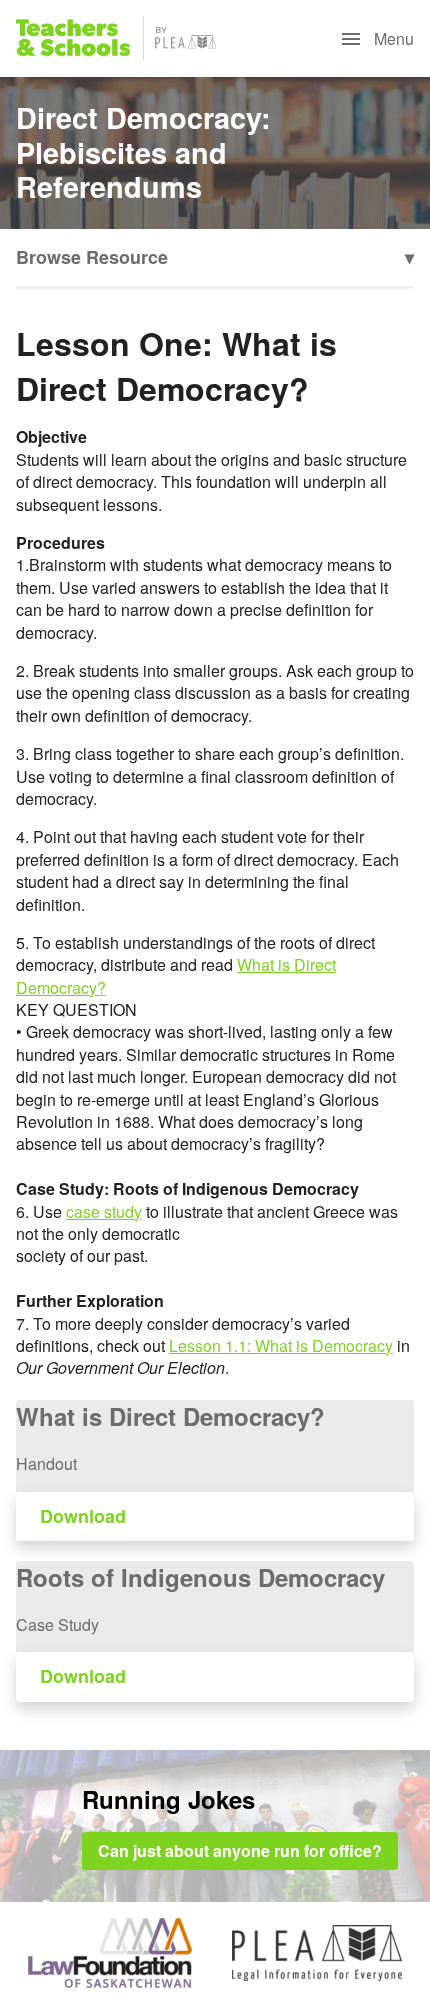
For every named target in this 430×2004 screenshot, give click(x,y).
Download (83, 1516)
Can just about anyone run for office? (240, 1850)
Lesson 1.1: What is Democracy (281, 1345)
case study (104, 1211)
